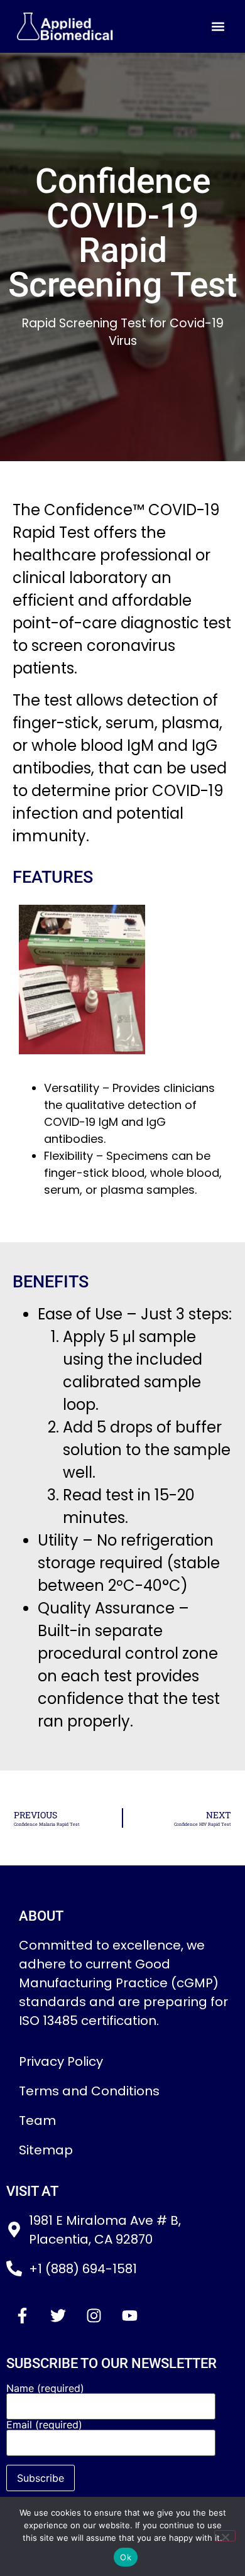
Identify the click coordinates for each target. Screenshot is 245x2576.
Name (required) (45, 2389)
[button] (218, 27)
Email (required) (44, 2425)
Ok (126, 2557)
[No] (225, 2536)
